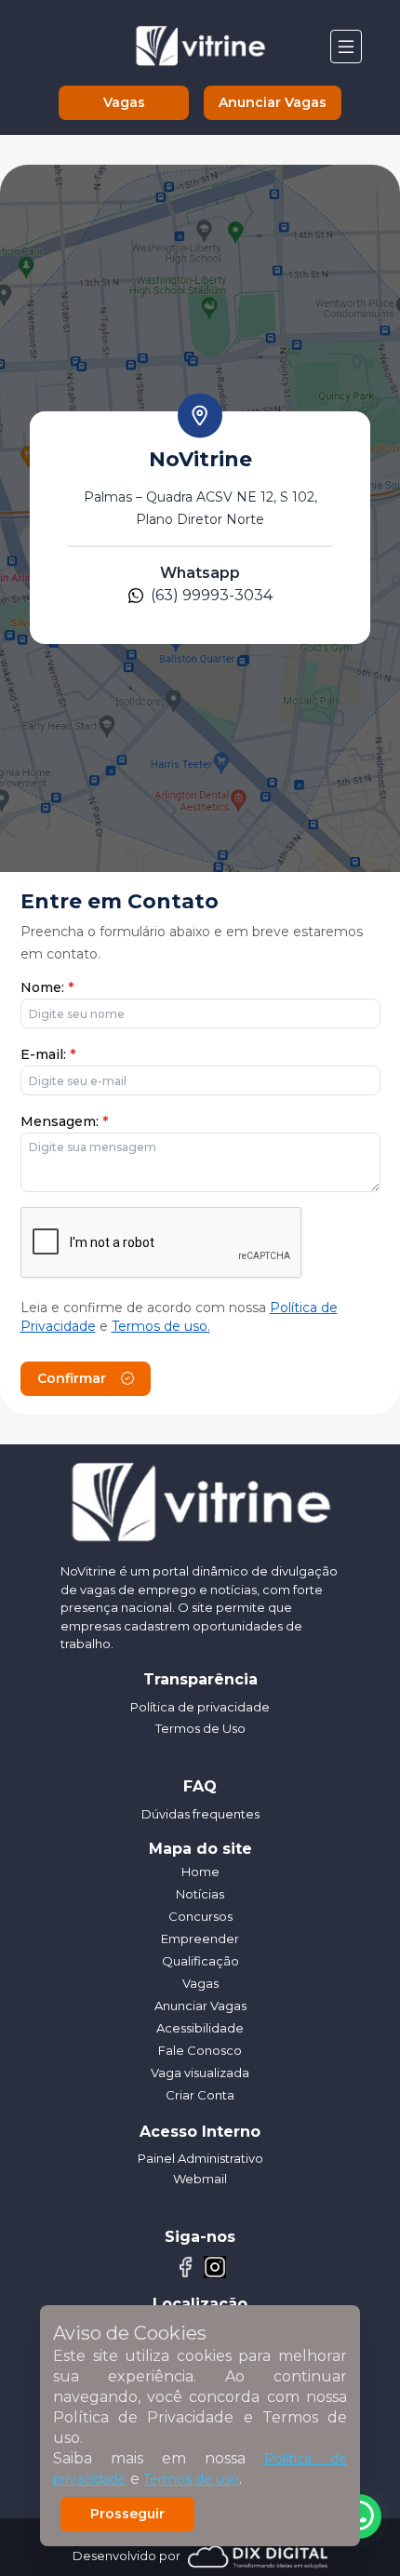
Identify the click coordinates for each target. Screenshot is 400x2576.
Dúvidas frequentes (200, 1814)
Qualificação (200, 1961)
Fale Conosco (200, 2050)
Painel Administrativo (200, 2158)
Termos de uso (191, 2479)
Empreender (200, 1939)
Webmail (200, 2179)
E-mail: (48, 1054)
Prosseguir (127, 2514)
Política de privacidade (200, 1707)
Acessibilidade (200, 2028)
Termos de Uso (200, 1728)
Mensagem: (64, 1121)
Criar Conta (200, 2095)
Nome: (47, 987)
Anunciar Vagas (273, 102)
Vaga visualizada (200, 2073)
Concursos (200, 1916)
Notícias (200, 1894)
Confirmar (72, 1378)
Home (200, 1872)
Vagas (124, 102)
